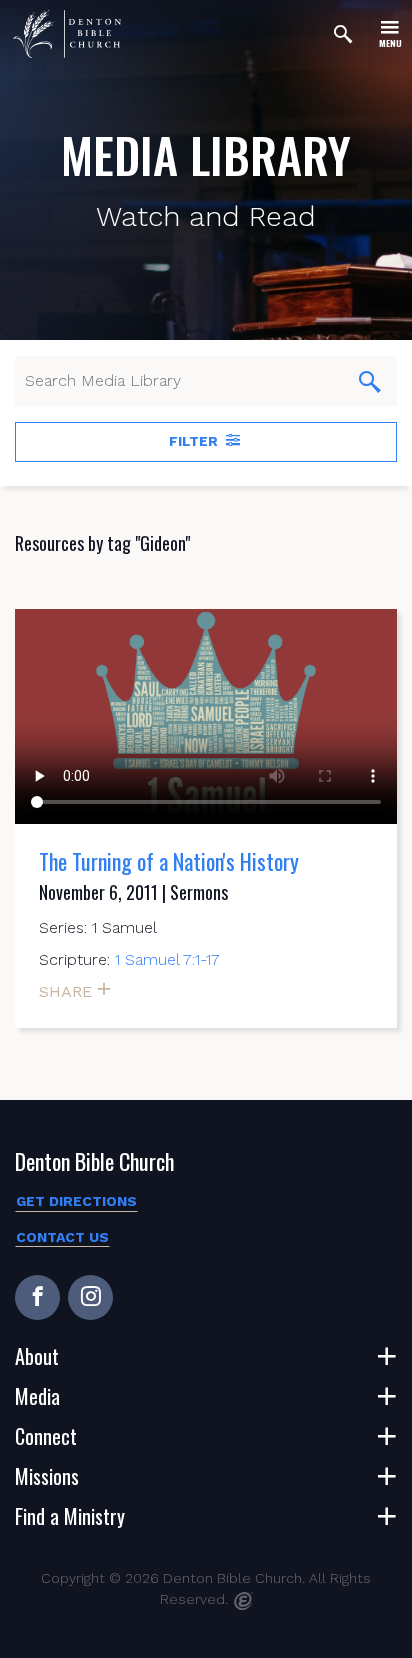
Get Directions (76, 1201)
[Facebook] (37, 1297)
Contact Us (62, 1237)
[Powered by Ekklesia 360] (243, 1601)
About (37, 1356)
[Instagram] (90, 1297)
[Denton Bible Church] (67, 34)
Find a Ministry (70, 1516)
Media (37, 1396)
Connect (46, 1436)
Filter (195, 441)
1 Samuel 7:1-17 (167, 959)
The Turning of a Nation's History (169, 861)
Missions (47, 1476)
